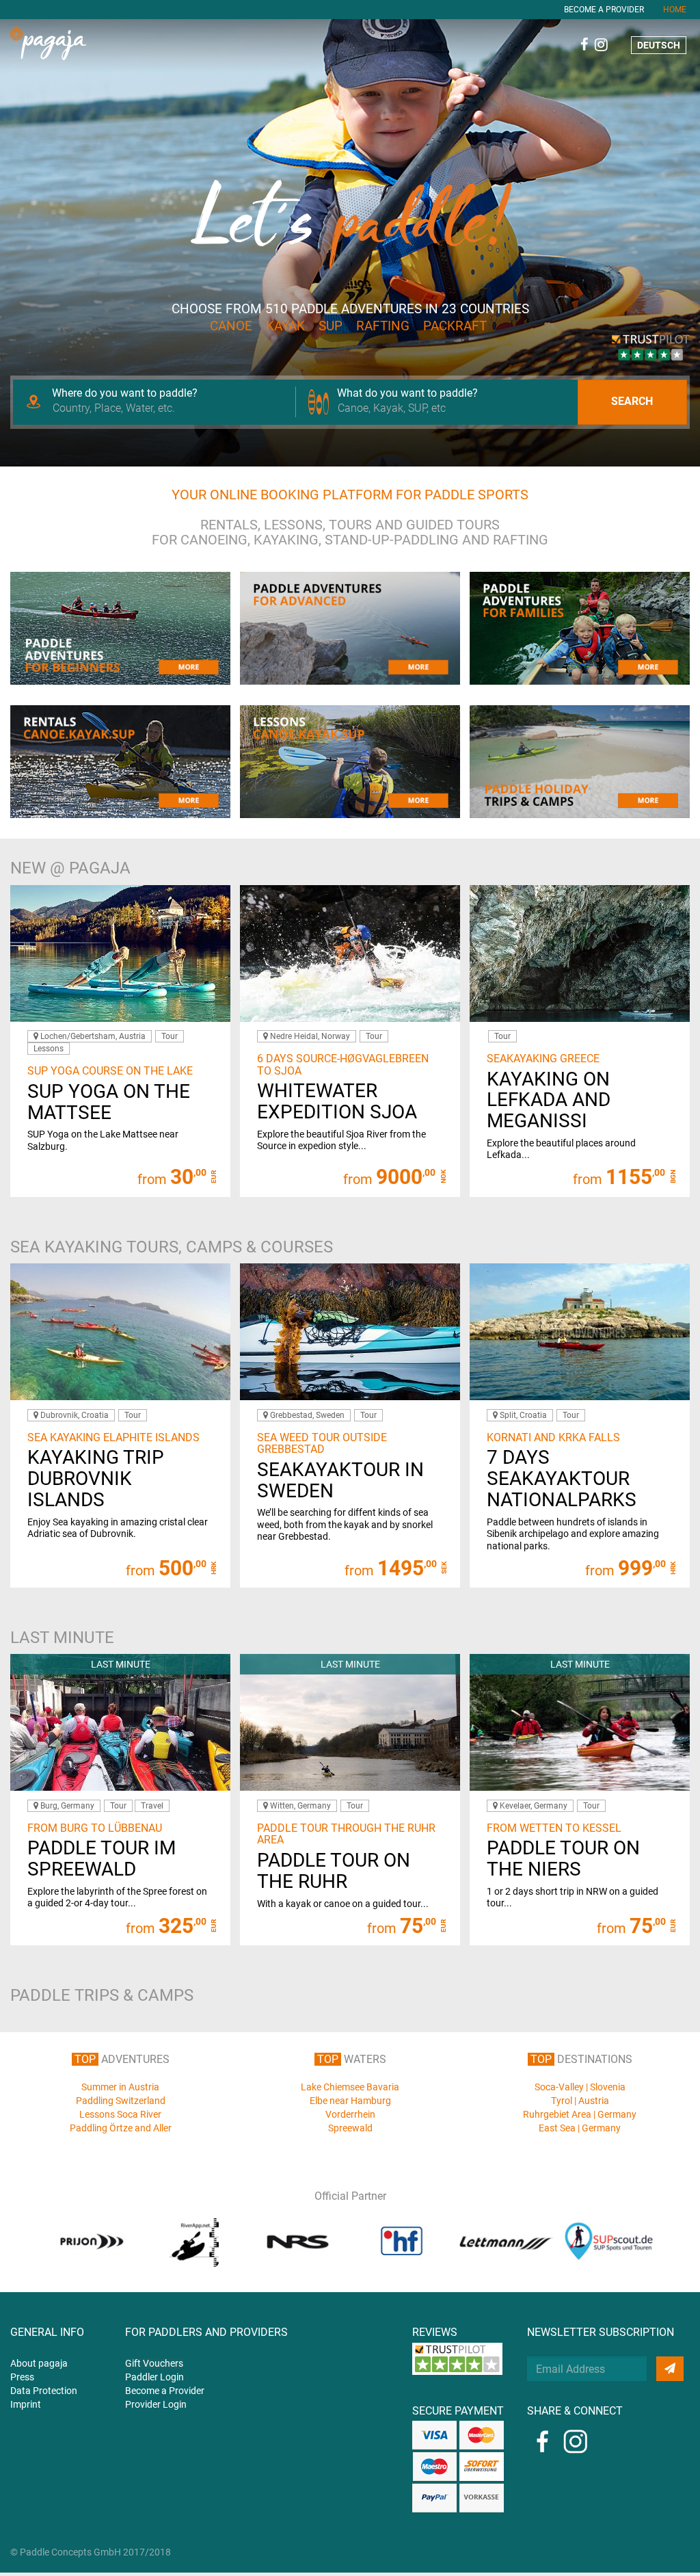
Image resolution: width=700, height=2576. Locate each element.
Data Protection (44, 2391)
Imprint (26, 2404)
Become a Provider (604, 10)
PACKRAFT (455, 326)
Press (22, 2377)
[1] (670, 2369)
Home (675, 10)
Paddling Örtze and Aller (121, 2128)
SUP (331, 326)
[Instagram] (601, 44)
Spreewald (350, 2128)
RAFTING (383, 326)
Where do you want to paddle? (125, 393)
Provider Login (156, 2404)
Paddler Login (154, 2377)
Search (632, 401)
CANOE (231, 326)
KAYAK (285, 326)
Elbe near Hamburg (350, 2101)
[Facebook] (584, 44)
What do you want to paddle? (407, 393)
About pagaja (39, 2363)
